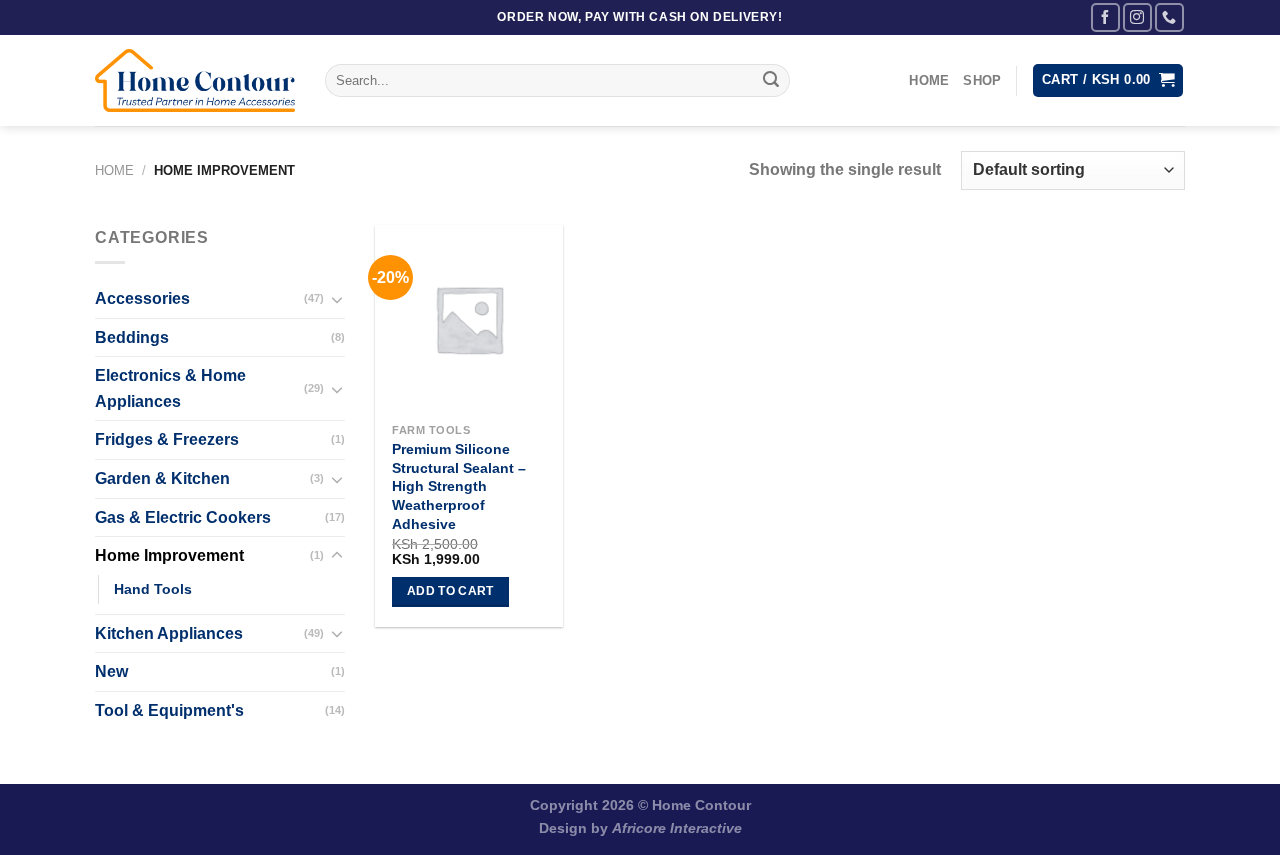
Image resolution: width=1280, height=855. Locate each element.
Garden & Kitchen (162, 478)
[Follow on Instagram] (1137, 17)
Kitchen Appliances (169, 633)
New (111, 671)
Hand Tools (153, 589)
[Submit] (771, 81)
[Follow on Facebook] (1105, 17)
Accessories (142, 298)
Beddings (132, 337)
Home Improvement (169, 555)
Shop (982, 80)
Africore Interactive (677, 828)
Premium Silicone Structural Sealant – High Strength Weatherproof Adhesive (459, 486)
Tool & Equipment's (169, 710)
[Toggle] (337, 299)
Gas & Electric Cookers (183, 517)
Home (929, 80)
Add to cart (450, 591)
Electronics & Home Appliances (170, 388)
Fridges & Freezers (167, 439)
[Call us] (1169, 17)
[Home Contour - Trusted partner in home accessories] (195, 81)
